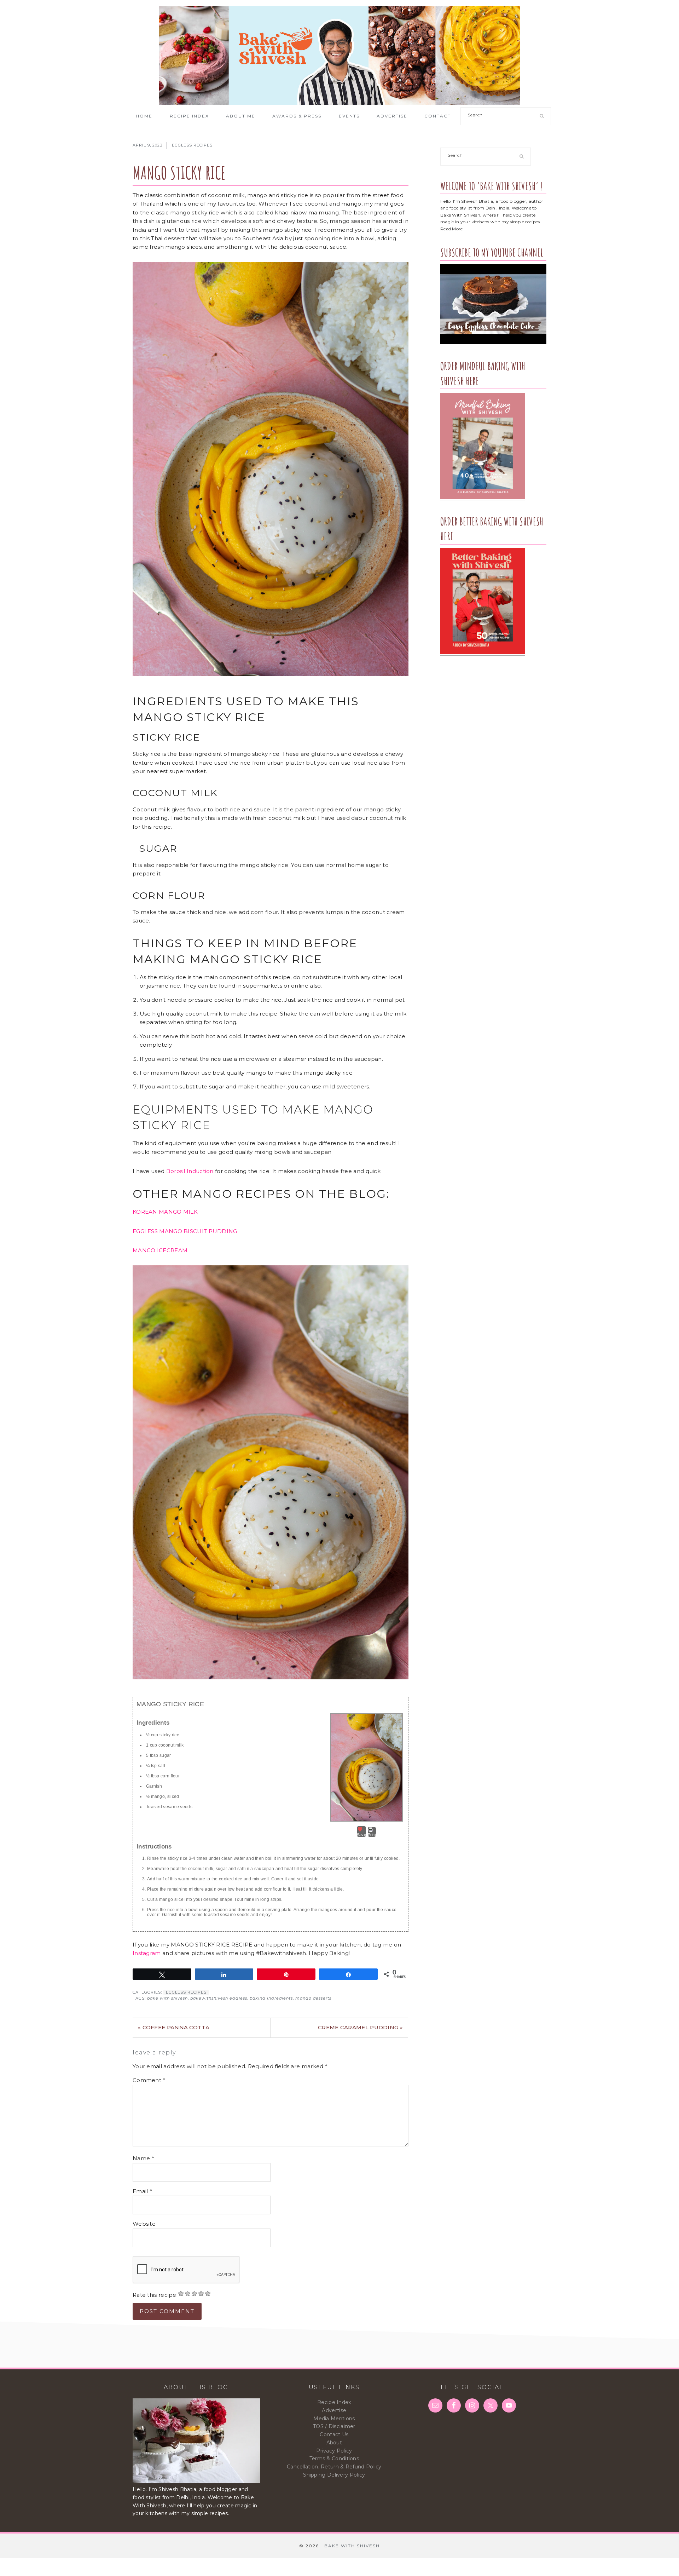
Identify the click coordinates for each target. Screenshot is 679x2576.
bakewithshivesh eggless (219, 1998)
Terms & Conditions (334, 2459)
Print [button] (372, 1835)
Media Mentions (334, 2419)
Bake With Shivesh (167, 1998)
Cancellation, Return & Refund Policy (334, 2467)
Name (143, 2158)
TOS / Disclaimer (334, 2426)
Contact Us (334, 2434)
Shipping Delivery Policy (334, 2475)
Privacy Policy (334, 2451)
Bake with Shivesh (339, 56)
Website (144, 2224)
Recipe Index (334, 2402)
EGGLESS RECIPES (192, 145)
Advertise (334, 2410)
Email (142, 2191)
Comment (149, 2080)
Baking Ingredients (271, 1998)
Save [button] (361, 1835)
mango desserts (313, 1998)
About (334, 2443)
